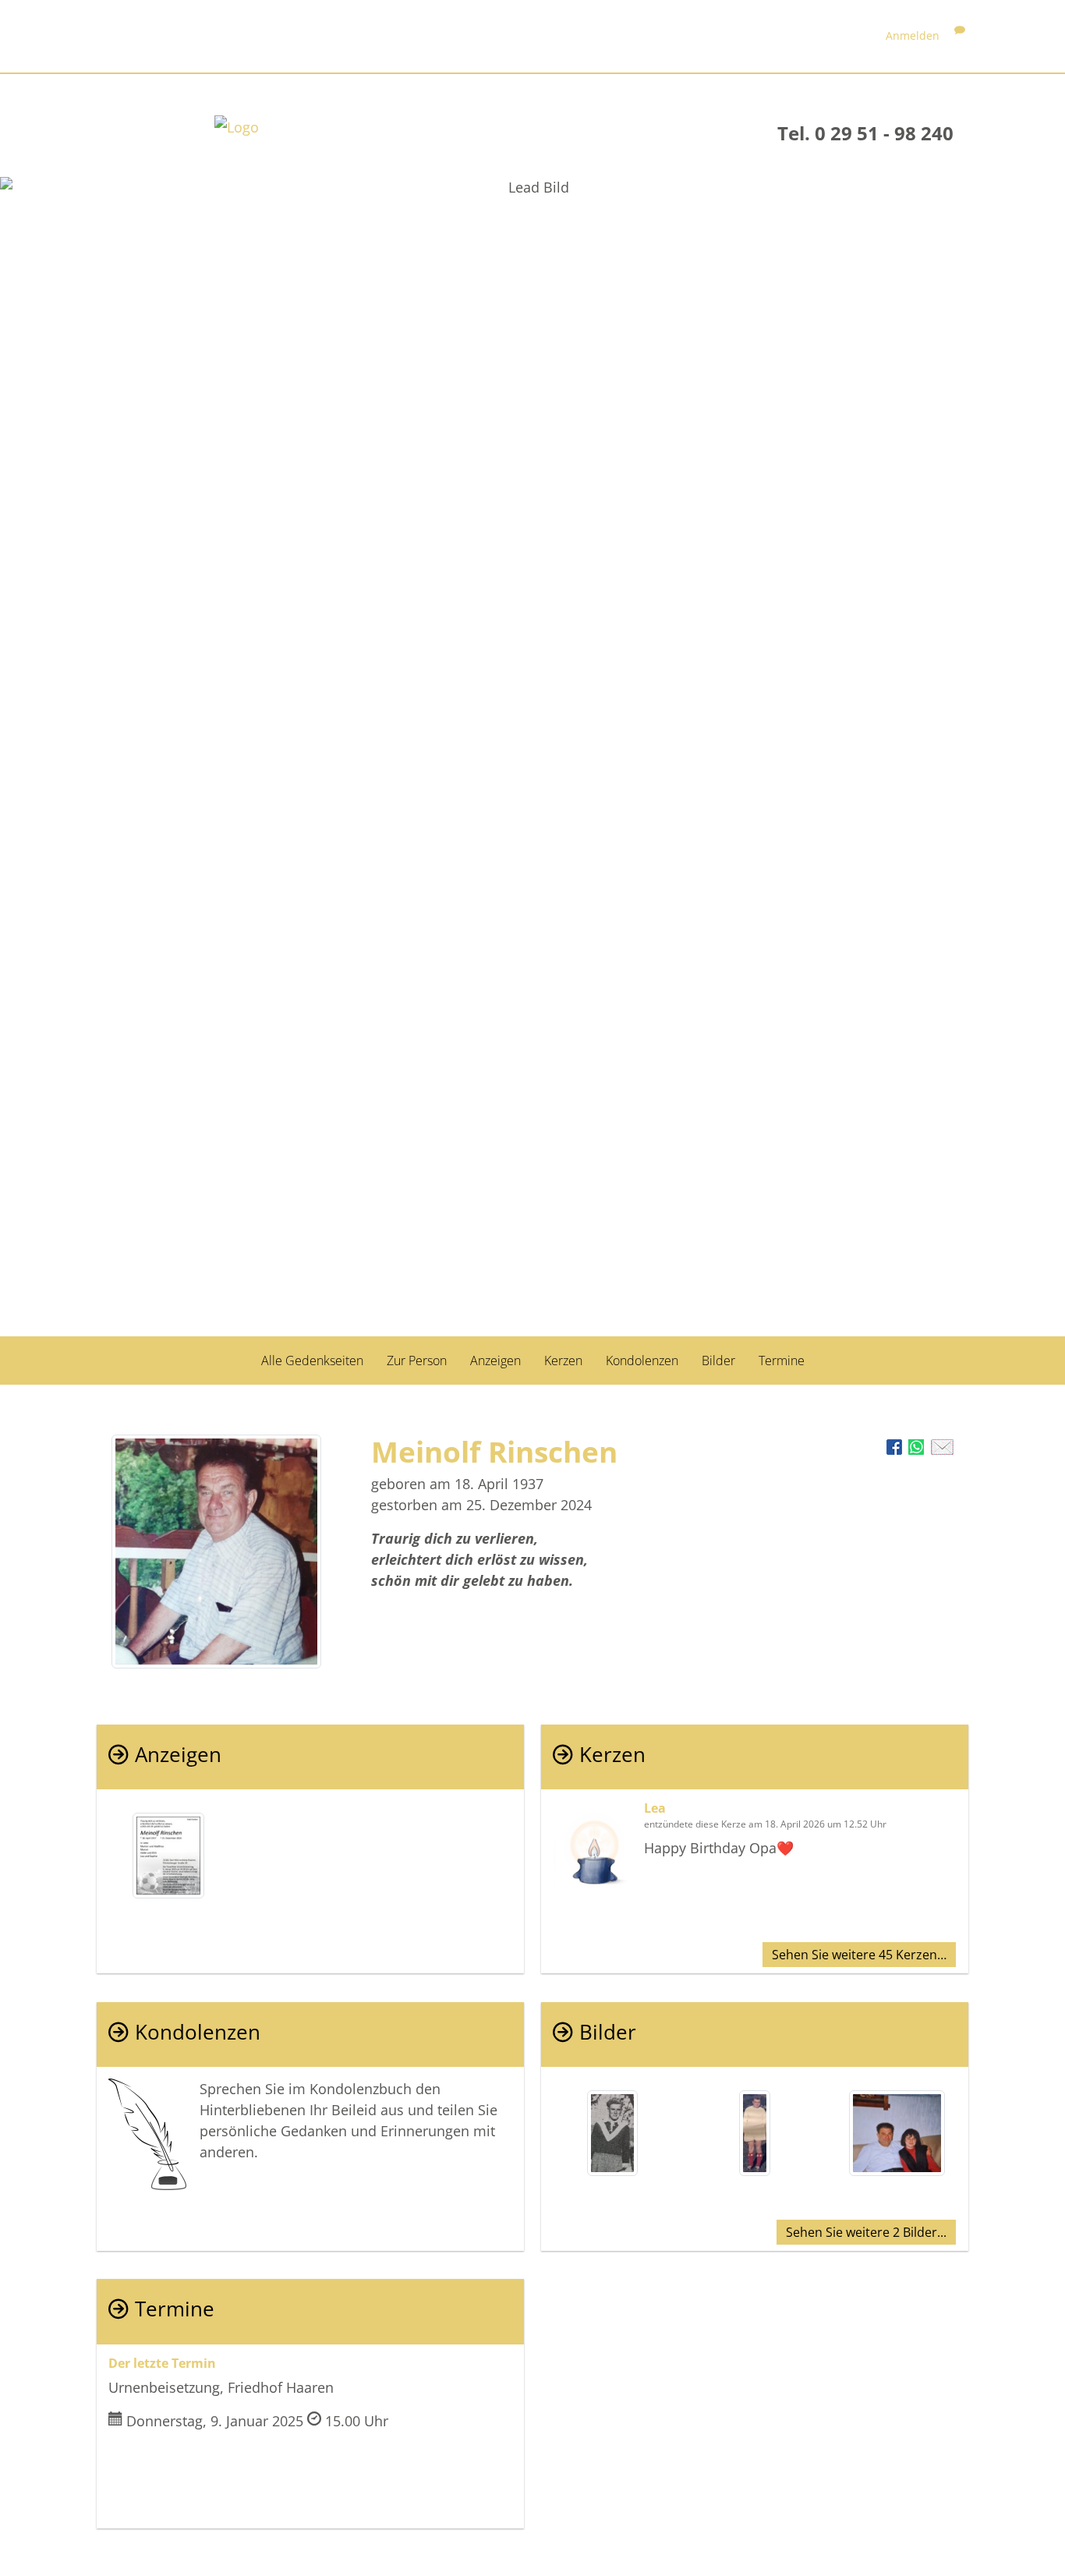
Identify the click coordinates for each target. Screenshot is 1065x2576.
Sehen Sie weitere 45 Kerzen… (859, 1955)
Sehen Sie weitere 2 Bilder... (866, 2232)
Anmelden (913, 35)
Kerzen (563, 1361)
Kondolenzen (642, 1361)
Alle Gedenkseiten (312, 1361)
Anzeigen (495, 1361)
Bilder (718, 1361)
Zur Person (417, 1361)
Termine (782, 1361)
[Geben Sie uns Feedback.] (960, 35)
